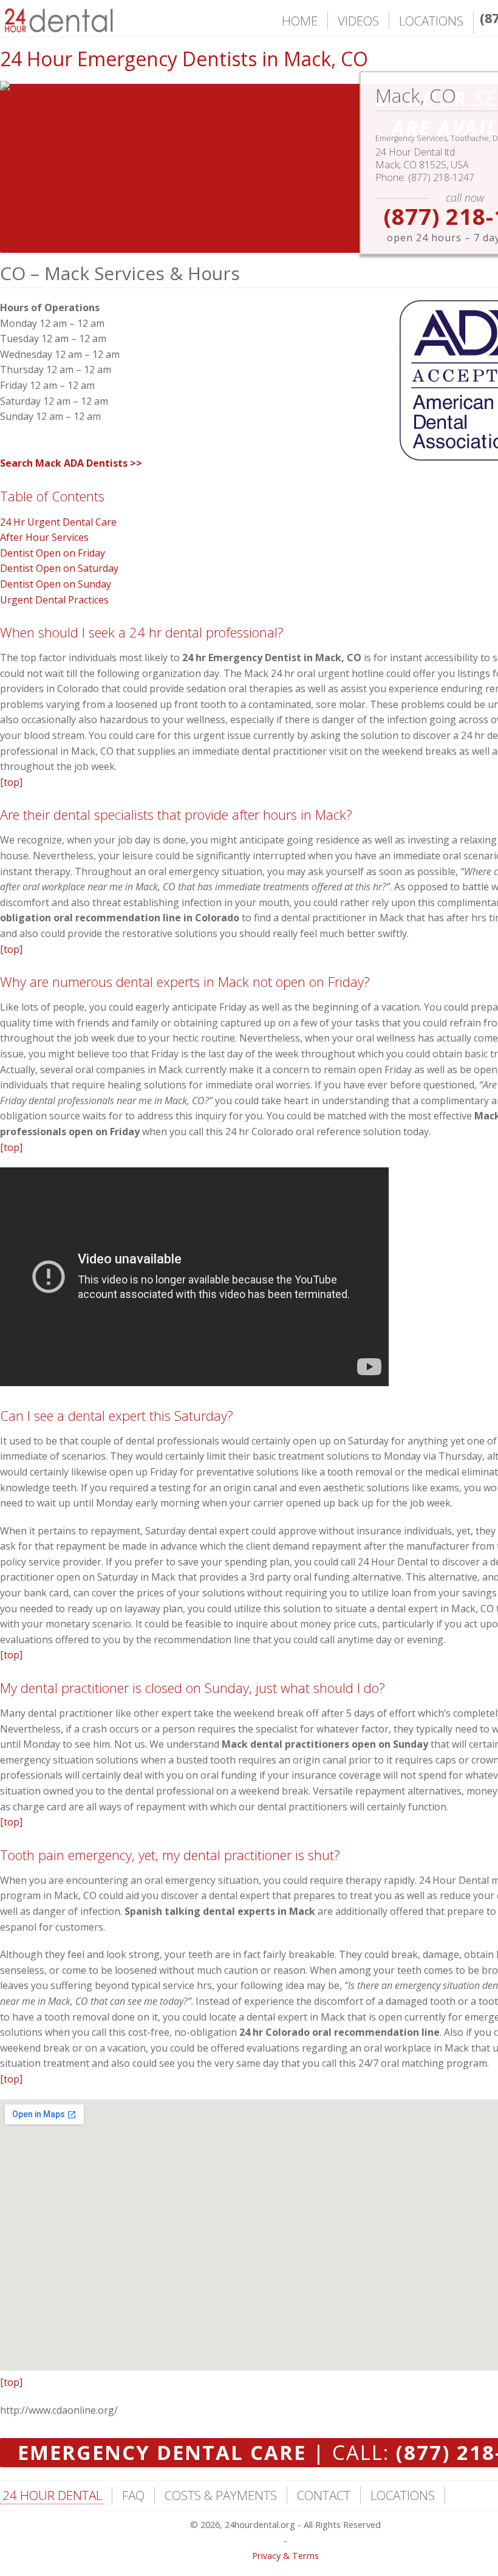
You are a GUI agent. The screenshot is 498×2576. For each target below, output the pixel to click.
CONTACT (324, 2495)
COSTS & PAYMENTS (221, 2495)
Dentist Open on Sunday (56, 584)
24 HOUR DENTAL (52, 2495)
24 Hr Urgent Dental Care (58, 522)
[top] (11, 782)
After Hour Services (44, 537)
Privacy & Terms (285, 2556)
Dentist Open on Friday (53, 553)
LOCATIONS (431, 21)
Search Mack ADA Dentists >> (71, 463)
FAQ (133, 2495)
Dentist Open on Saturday (59, 568)
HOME (300, 21)
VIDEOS (358, 21)
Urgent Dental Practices (54, 600)
